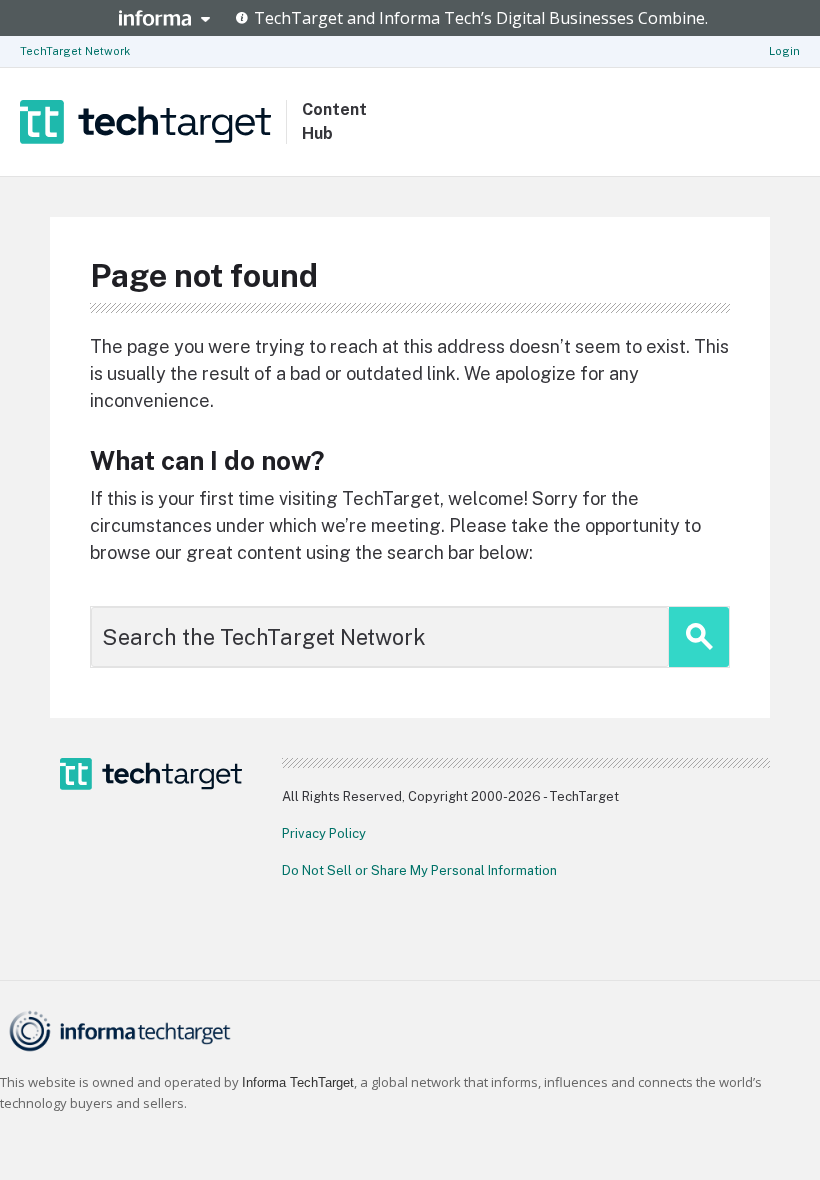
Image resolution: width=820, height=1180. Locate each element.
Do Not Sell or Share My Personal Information (419, 870)
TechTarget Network (75, 51)
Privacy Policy (324, 833)
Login (784, 51)
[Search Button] (699, 637)
